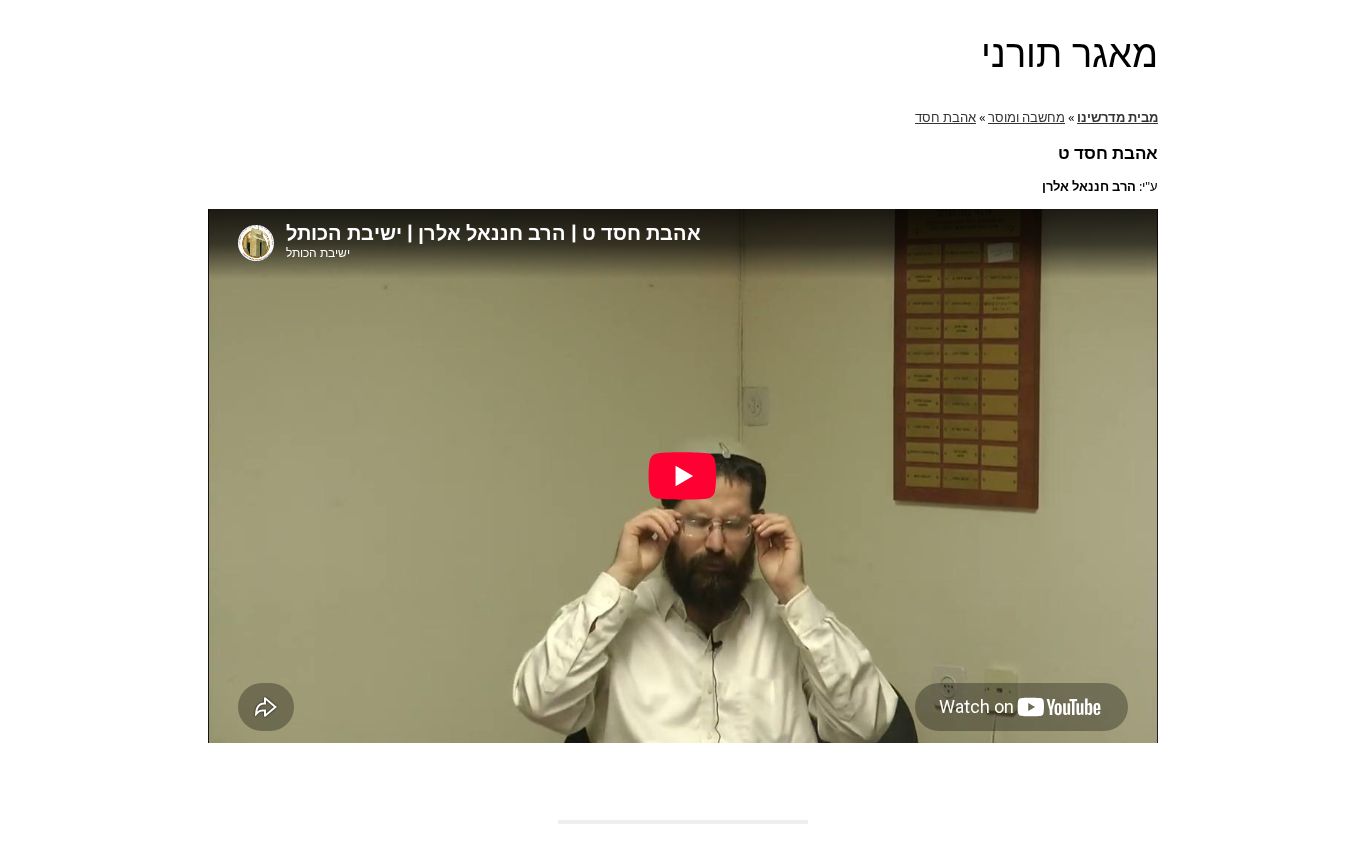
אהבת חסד (945, 117)
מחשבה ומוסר (1026, 117)
